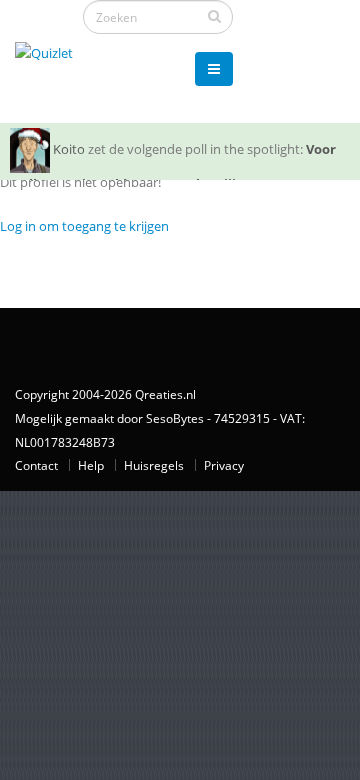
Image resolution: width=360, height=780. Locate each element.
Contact (36, 465)
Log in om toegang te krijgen (84, 226)
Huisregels (154, 465)
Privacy (224, 465)
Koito (69, 149)
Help (91, 465)
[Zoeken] (214, 16)
